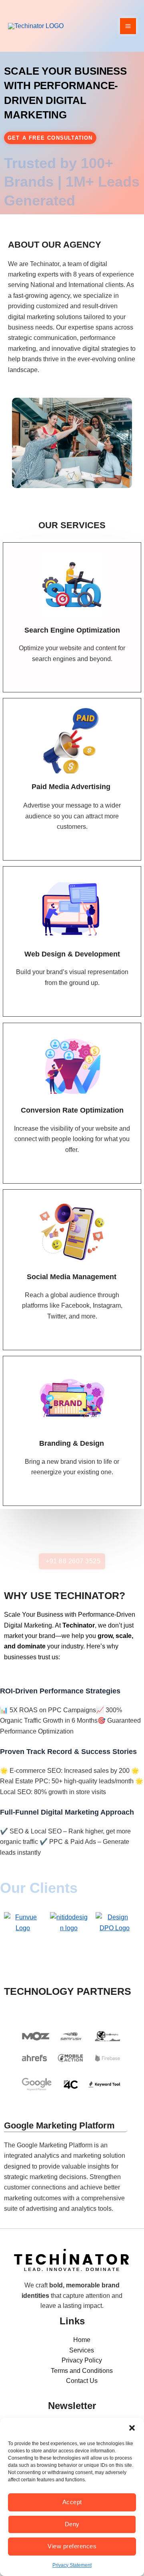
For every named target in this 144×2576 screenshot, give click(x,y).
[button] (132, 2428)
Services (82, 2350)
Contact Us (82, 2381)
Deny (72, 2524)
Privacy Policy (82, 2360)
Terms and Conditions (82, 2371)
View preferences (72, 2546)
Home (82, 2340)
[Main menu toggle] (128, 26)
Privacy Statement (72, 2565)
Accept (72, 2502)
